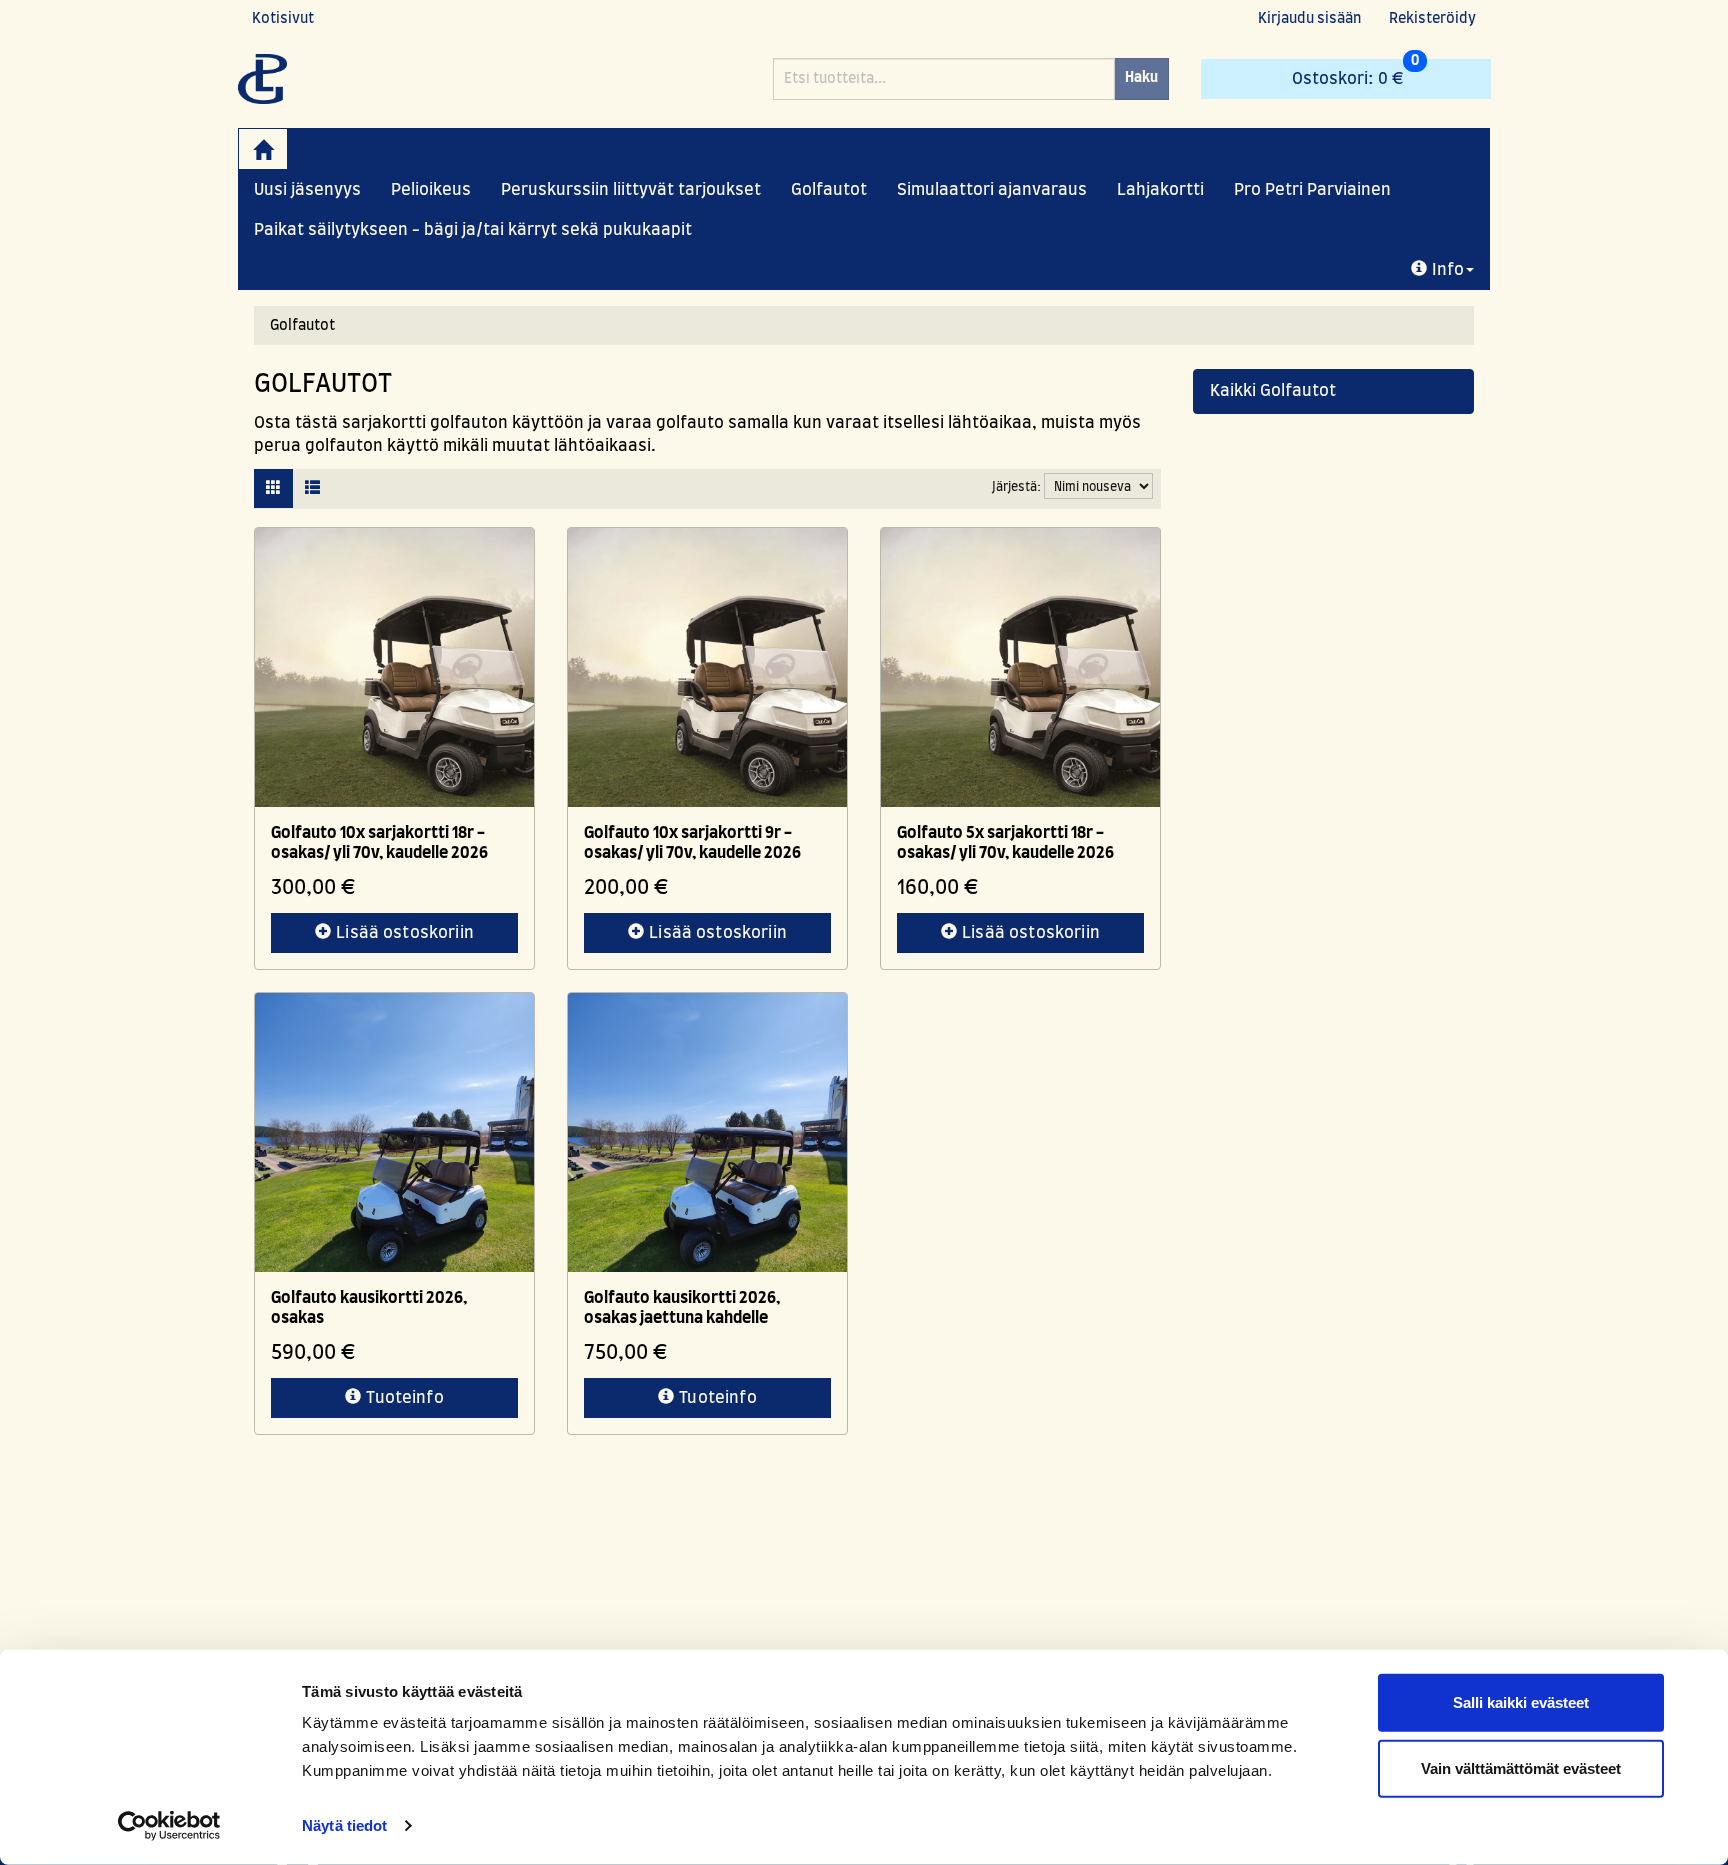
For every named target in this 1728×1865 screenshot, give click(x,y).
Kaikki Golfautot (1273, 391)
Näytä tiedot (344, 1825)
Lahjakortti (1160, 190)
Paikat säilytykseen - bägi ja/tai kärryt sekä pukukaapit (473, 230)
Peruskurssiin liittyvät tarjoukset (631, 190)
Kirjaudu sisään (1309, 19)
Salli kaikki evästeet (1521, 1702)
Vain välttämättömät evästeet (1521, 1767)
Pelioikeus (431, 190)
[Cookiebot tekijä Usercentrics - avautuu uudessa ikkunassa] (169, 1826)
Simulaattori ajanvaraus (992, 190)
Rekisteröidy (1432, 19)
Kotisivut (283, 19)
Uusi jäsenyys (307, 190)
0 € (1355, 73)
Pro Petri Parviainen (1312, 190)
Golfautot (829, 190)
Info (1448, 270)
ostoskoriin (405, 933)
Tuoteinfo (404, 1398)
